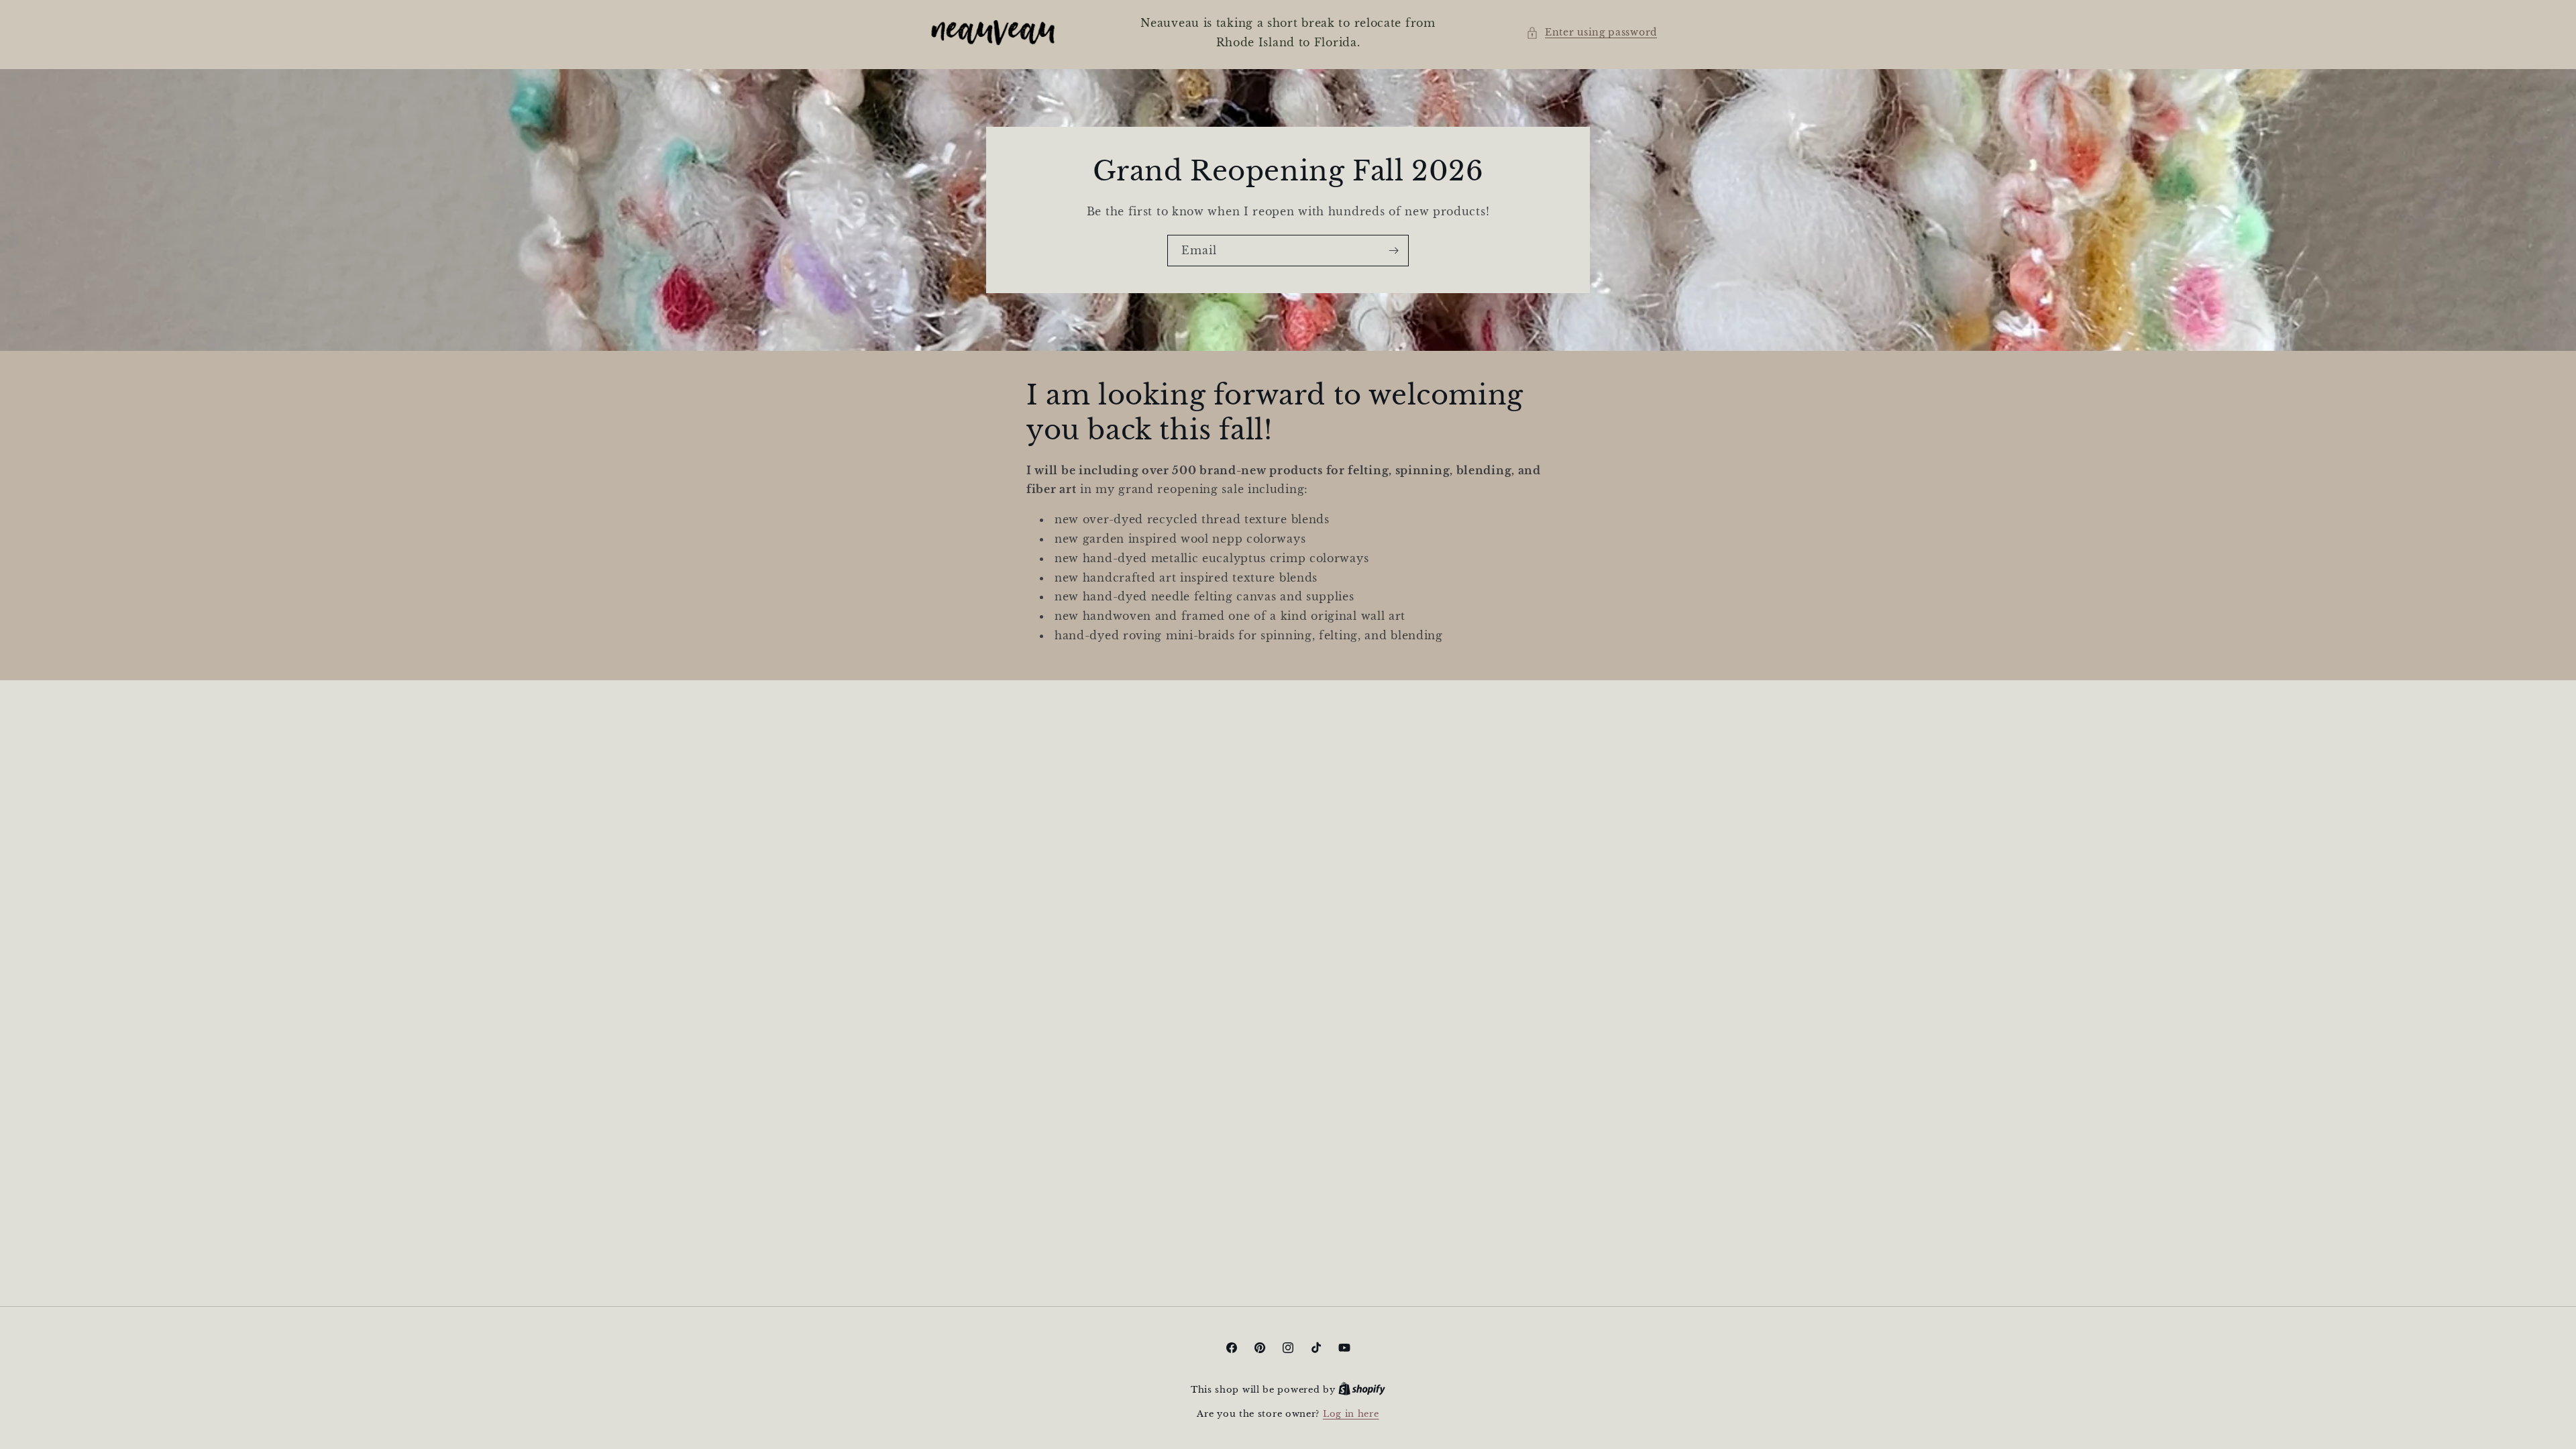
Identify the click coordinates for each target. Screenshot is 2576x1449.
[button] (1592, 33)
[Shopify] (1362, 1390)
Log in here (1351, 1414)
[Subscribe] (1393, 250)
